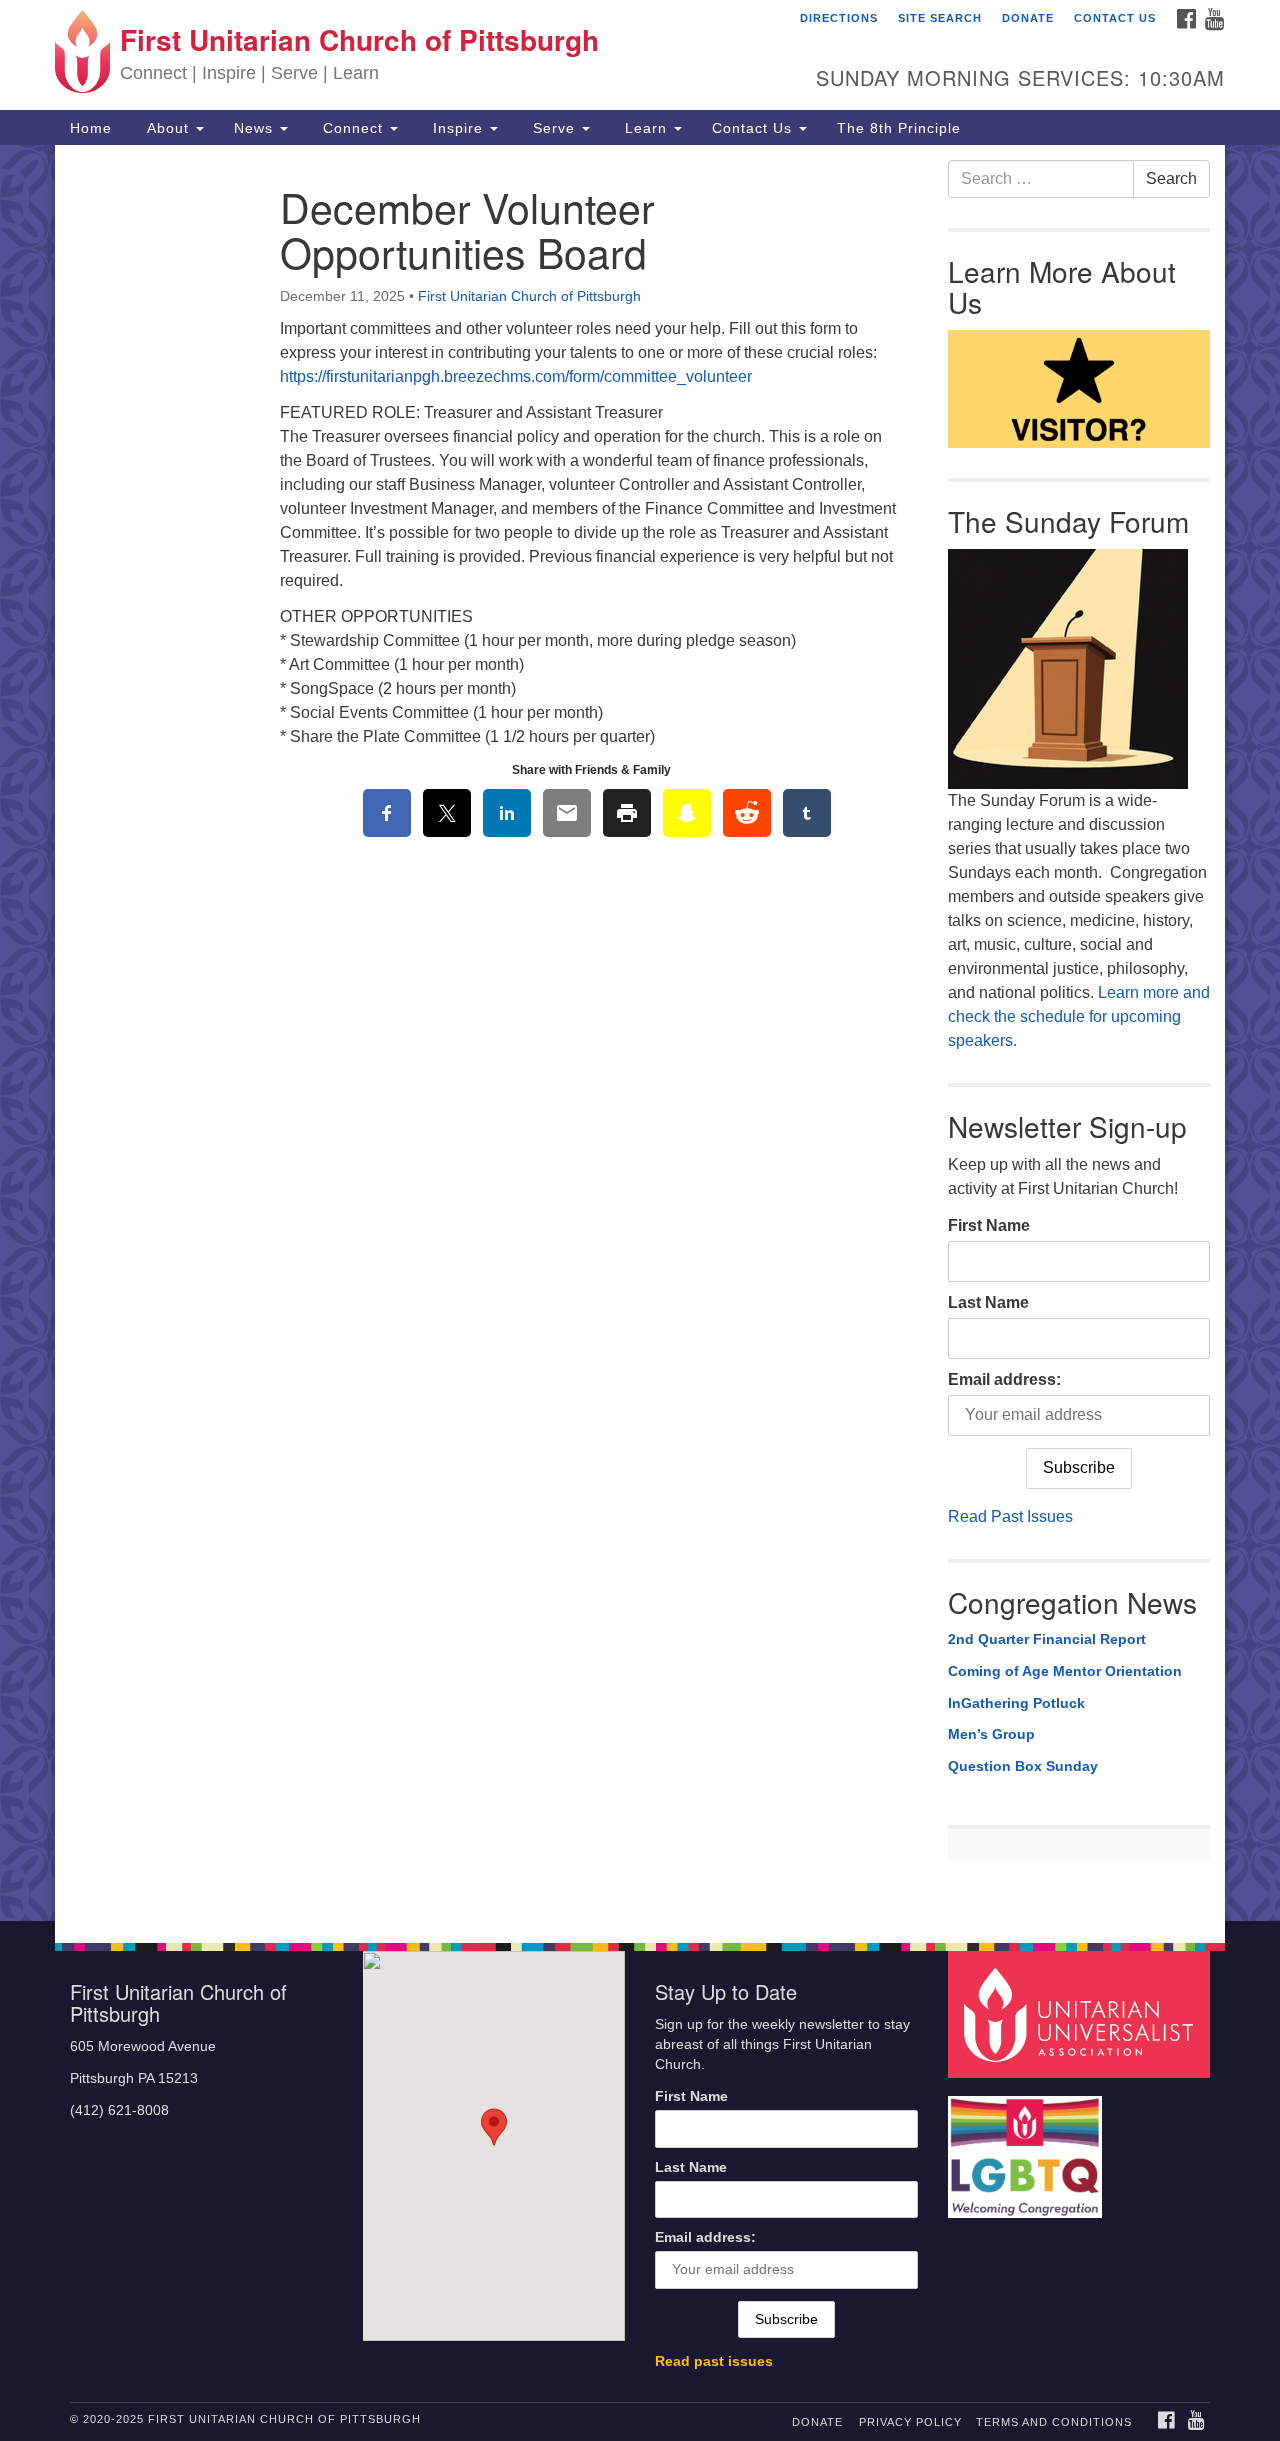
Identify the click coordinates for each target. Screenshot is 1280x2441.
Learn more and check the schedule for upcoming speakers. (1079, 1016)
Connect (353, 128)
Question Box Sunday (1023, 1766)
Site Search (940, 18)
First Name (989, 1225)
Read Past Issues (1010, 1516)
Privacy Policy (910, 2422)
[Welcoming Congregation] (1028, 2147)
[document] (640, 1033)
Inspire (458, 128)
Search (1171, 178)
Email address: (1004, 1379)
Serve (554, 128)
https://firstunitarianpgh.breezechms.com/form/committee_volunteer (516, 376)
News (256, 128)
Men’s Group (991, 1734)
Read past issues (714, 2361)
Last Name (988, 1302)
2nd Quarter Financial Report (1047, 1639)
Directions (839, 18)
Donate (1028, 18)
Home (91, 128)
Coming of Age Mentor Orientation (1065, 1671)
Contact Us (1115, 18)
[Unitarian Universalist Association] (1082, 2013)
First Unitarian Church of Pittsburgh (529, 296)
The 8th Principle (899, 128)
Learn (646, 128)
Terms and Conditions (1054, 2422)
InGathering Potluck (1016, 1703)
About (168, 128)
